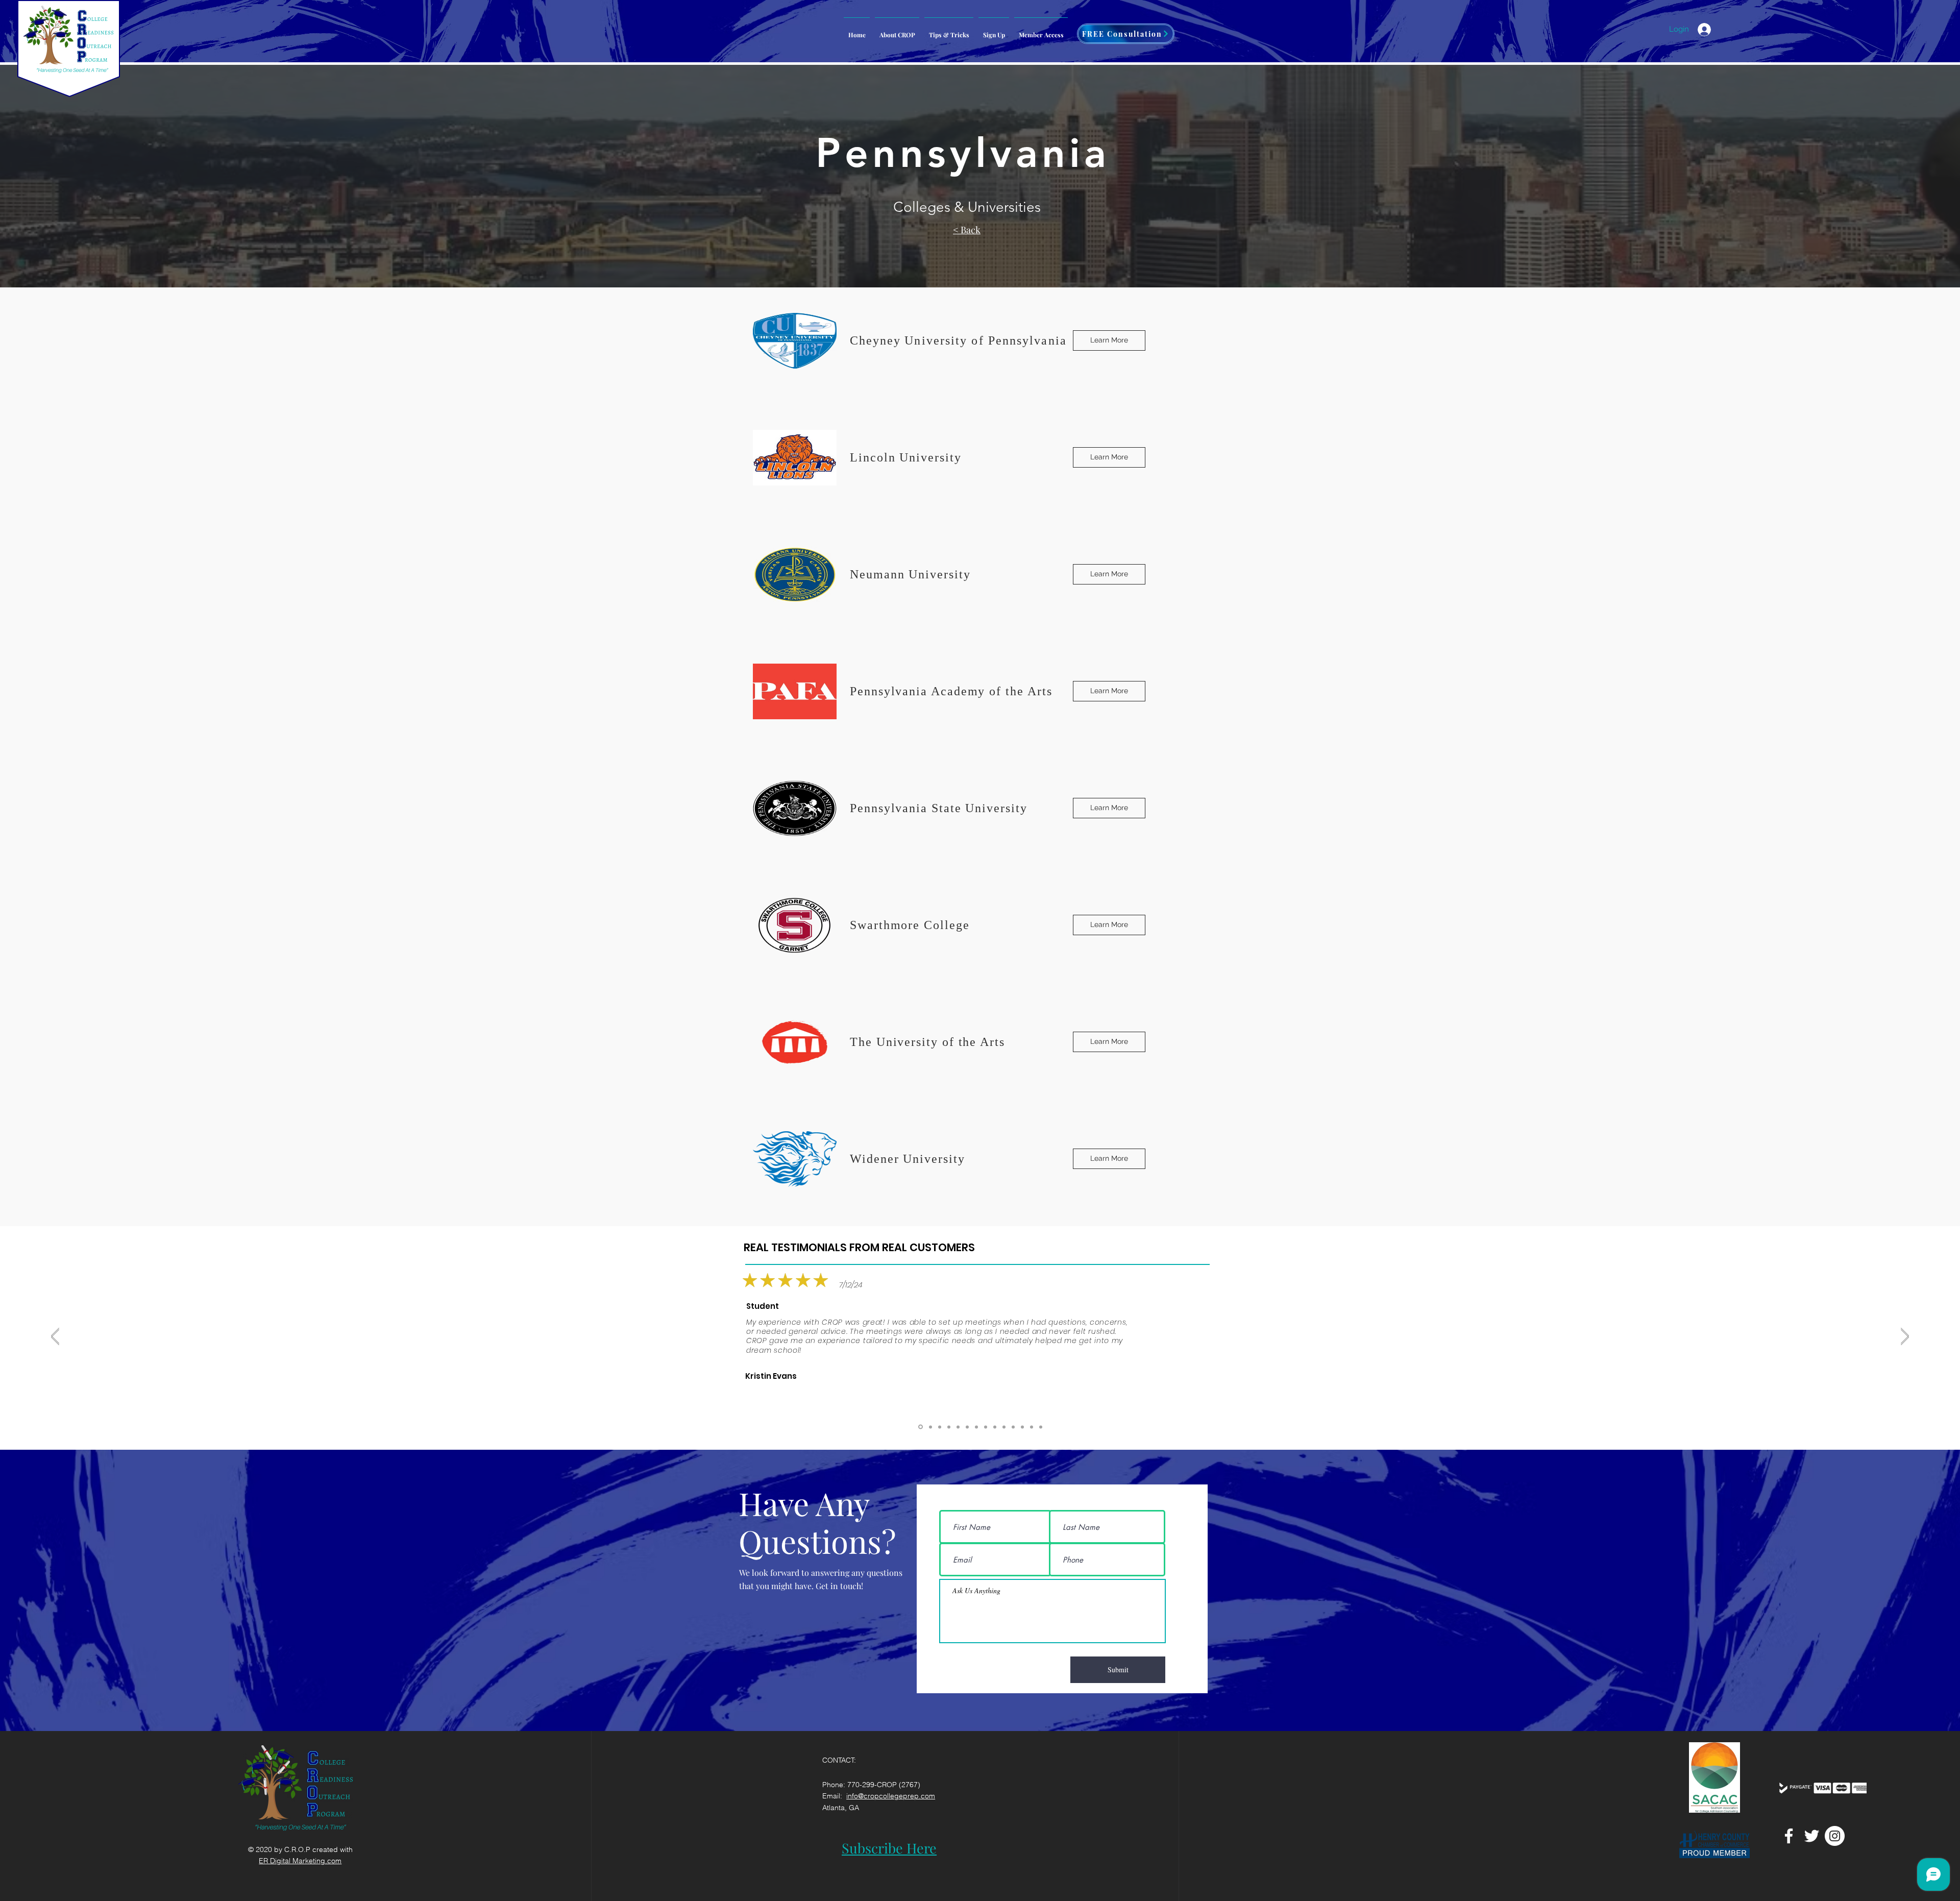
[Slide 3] (1022, 1427)
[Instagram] (1835, 1836)
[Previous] (55, 1336)
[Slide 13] (930, 1427)
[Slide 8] (986, 1427)
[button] (1041, 30)
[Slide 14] (921, 1427)
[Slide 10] (958, 1427)
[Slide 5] (1013, 1427)
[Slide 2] (1032, 1427)
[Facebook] (1789, 1836)
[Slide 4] (976, 1427)
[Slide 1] (1041, 1427)
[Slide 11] (949, 1427)
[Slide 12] (940, 1427)
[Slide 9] (967, 1427)
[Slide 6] (1004, 1427)
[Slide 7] (995, 1427)
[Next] (1905, 1336)
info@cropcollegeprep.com (891, 1796)
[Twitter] (1812, 1836)
